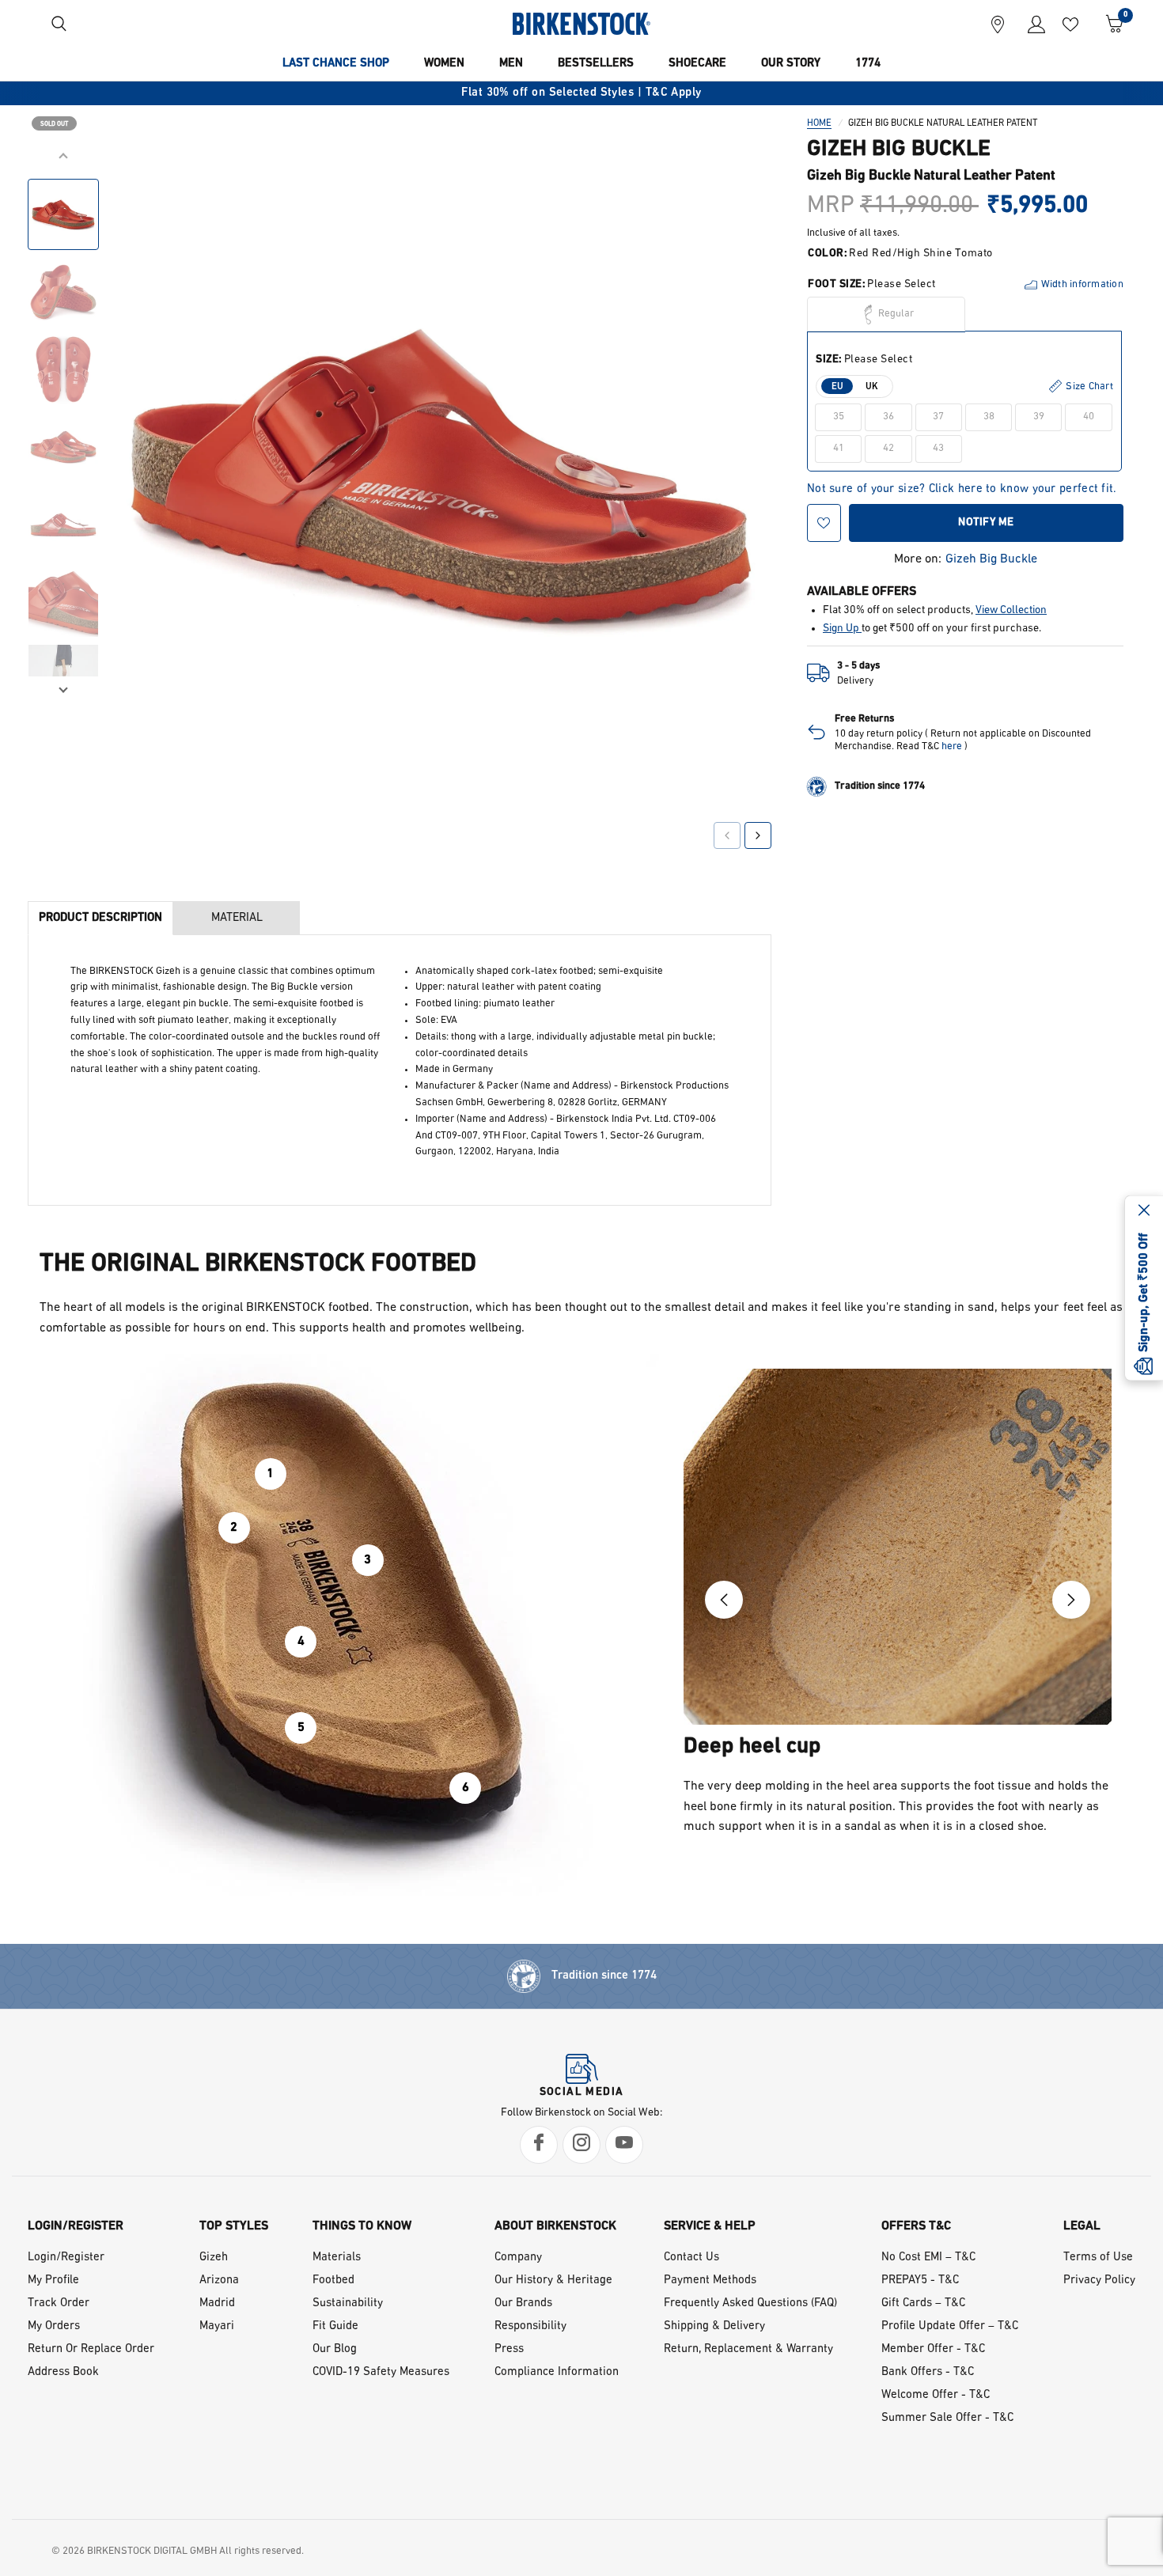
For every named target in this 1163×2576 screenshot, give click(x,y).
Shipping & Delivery (714, 2326)
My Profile (53, 2281)
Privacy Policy (1099, 2281)
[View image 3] (63, 369)
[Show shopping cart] (1109, 24)
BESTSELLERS (596, 64)
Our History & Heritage (553, 2281)
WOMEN (444, 64)
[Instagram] (581, 2145)
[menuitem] (336, 64)
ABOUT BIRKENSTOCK (555, 2226)
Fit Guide (335, 2326)
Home (819, 123)
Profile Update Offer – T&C (950, 2326)
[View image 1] (63, 214)
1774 (868, 64)
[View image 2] (63, 292)
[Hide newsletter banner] (1144, 1212)
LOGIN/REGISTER (76, 2226)
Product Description (100, 918)
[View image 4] (63, 447)
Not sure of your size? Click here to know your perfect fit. (962, 489)
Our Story (791, 64)
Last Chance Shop (336, 64)
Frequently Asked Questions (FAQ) (750, 2303)
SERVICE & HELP (710, 2226)
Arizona (219, 2281)
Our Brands (523, 2303)
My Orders (54, 2326)
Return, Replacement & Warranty (748, 2349)
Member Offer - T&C (933, 2349)
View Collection (1011, 610)
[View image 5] (63, 525)
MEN (511, 64)
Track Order (59, 2303)
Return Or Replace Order (91, 2349)
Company (518, 2258)
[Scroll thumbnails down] (63, 688)
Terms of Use (1098, 2258)
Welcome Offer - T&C (936, 2395)
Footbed (333, 2281)
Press (509, 2349)
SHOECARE (697, 64)
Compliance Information (557, 2372)
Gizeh (214, 2258)
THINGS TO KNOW (362, 2226)
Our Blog (335, 2349)
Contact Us (691, 2258)
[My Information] (1030, 24)
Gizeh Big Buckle (991, 559)
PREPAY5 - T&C (920, 2281)
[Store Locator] (998, 24)
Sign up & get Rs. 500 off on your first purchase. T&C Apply (590, 93)
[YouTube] (624, 2145)
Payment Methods (710, 2281)
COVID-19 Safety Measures (381, 2372)
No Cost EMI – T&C (928, 2258)
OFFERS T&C (916, 2226)
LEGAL (1082, 2226)
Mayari (217, 2326)
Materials (337, 2258)
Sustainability (348, 2303)
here (952, 746)
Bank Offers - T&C (928, 2372)
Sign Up (842, 628)
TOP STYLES (234, 2226)
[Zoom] (737, 180)
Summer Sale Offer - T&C (947, 2418)
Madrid (217, 2303)
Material (237, 918)
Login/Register (66, 2258)
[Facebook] (539, 2145)
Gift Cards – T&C (923, 2303)
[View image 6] (63, 602)
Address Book (63, 2372)
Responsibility (530, 2326)
